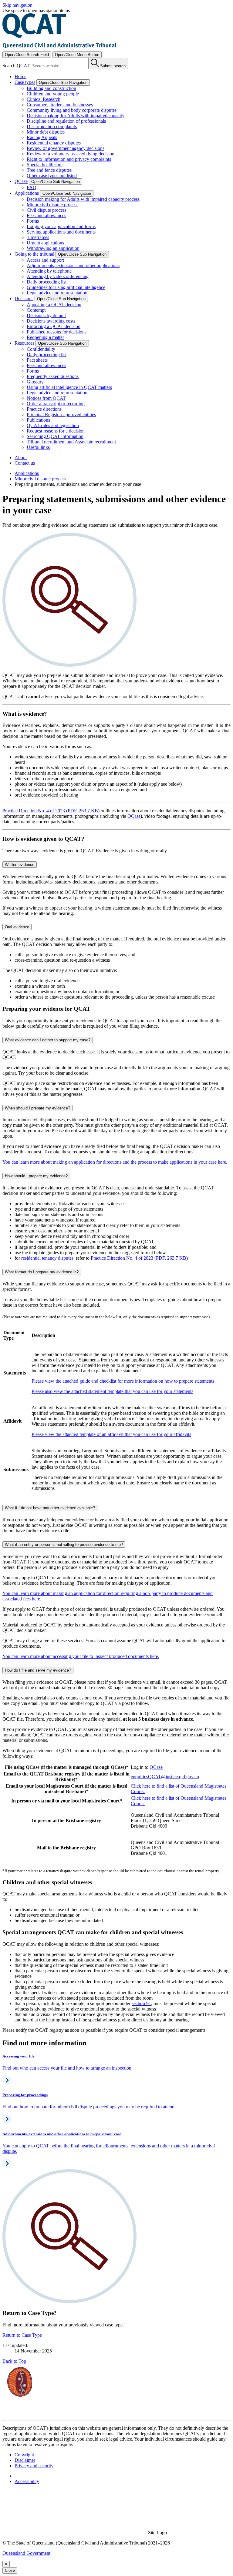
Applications (27, 473)
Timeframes (38, 237)
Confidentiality (41, 349)
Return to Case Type (22, 2335)
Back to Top (14, 2361)
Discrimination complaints (52, 126)
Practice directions (44, 409)
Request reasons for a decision (56, 431)
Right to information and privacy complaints (69, 159)
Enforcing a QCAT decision (54, 326)
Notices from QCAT (46, 398)
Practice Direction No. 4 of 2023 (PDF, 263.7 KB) (51, 811)
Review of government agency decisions (66, 148)
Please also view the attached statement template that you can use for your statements (112, 1391)
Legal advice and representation (57, 293)
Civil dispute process (47, 210)
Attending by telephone (49, 271)
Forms (33, 221)
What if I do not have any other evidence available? (50, 1508)
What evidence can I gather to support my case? (48, 1040)
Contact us (25, 463)
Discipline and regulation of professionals (66, 121)
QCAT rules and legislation (53, 425)
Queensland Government (26, 2553)
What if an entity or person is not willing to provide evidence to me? (64, 1545)
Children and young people (53, 94)
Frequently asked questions (53, 376)
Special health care (45, 165)
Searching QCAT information (55, 436)
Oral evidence (17, 927)
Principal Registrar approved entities (61, 414)
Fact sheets (37, 360)
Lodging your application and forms (61, 226)
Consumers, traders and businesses (60, 105)
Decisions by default (46, 315)
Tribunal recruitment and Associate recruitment (71, 442)
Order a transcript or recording (56, 404)
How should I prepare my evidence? (36, 1176)
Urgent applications (45, 243)
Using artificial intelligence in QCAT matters (69, 387)
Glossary (35, 382)
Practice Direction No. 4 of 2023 (139, 1258)
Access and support (45, 260)
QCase (134, 816)
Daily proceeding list (47, 282)
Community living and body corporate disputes (72, 110)
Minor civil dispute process (52, 205)
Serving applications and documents (61, 232)
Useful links (38, 447)
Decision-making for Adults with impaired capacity (76, 116)
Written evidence (20, 865)
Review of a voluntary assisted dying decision (71, 154)
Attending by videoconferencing (58, 276)
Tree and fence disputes (49, 170)
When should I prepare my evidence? (37, 1108)
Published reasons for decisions (57, 332)
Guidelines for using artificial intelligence (66, 287)
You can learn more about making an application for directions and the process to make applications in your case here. (115, 1162)
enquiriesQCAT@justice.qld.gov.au (165, 1777)
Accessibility (27, 2481)
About (21, 458)
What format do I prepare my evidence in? (42, 1272)
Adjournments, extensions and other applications (73, 265)
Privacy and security (34, 2466)
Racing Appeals (42, 137)
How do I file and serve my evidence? (38, 1670)
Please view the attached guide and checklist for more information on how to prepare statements (123, 1381)
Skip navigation (17, 5)
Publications (38, 420)
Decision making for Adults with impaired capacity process (83, 199)
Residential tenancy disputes (54, 143)
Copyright (24, 2455)
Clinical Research (44, 99)
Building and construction (51, 88)
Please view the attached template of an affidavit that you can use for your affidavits (111, 1434)
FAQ (32, 187)
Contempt (36, 310)
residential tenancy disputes (47, 1258)
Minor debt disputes (46, 132)
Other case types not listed (52, 176)
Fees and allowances (46, 215)
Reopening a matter (45, 337)
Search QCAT (16, 66)
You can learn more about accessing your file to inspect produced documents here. (81, 1656)
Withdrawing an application (53, 248)
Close (10, 2570)
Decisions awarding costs (51, 321)
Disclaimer (25, 2460)
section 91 (141, 2003)
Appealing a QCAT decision (54, 305)
